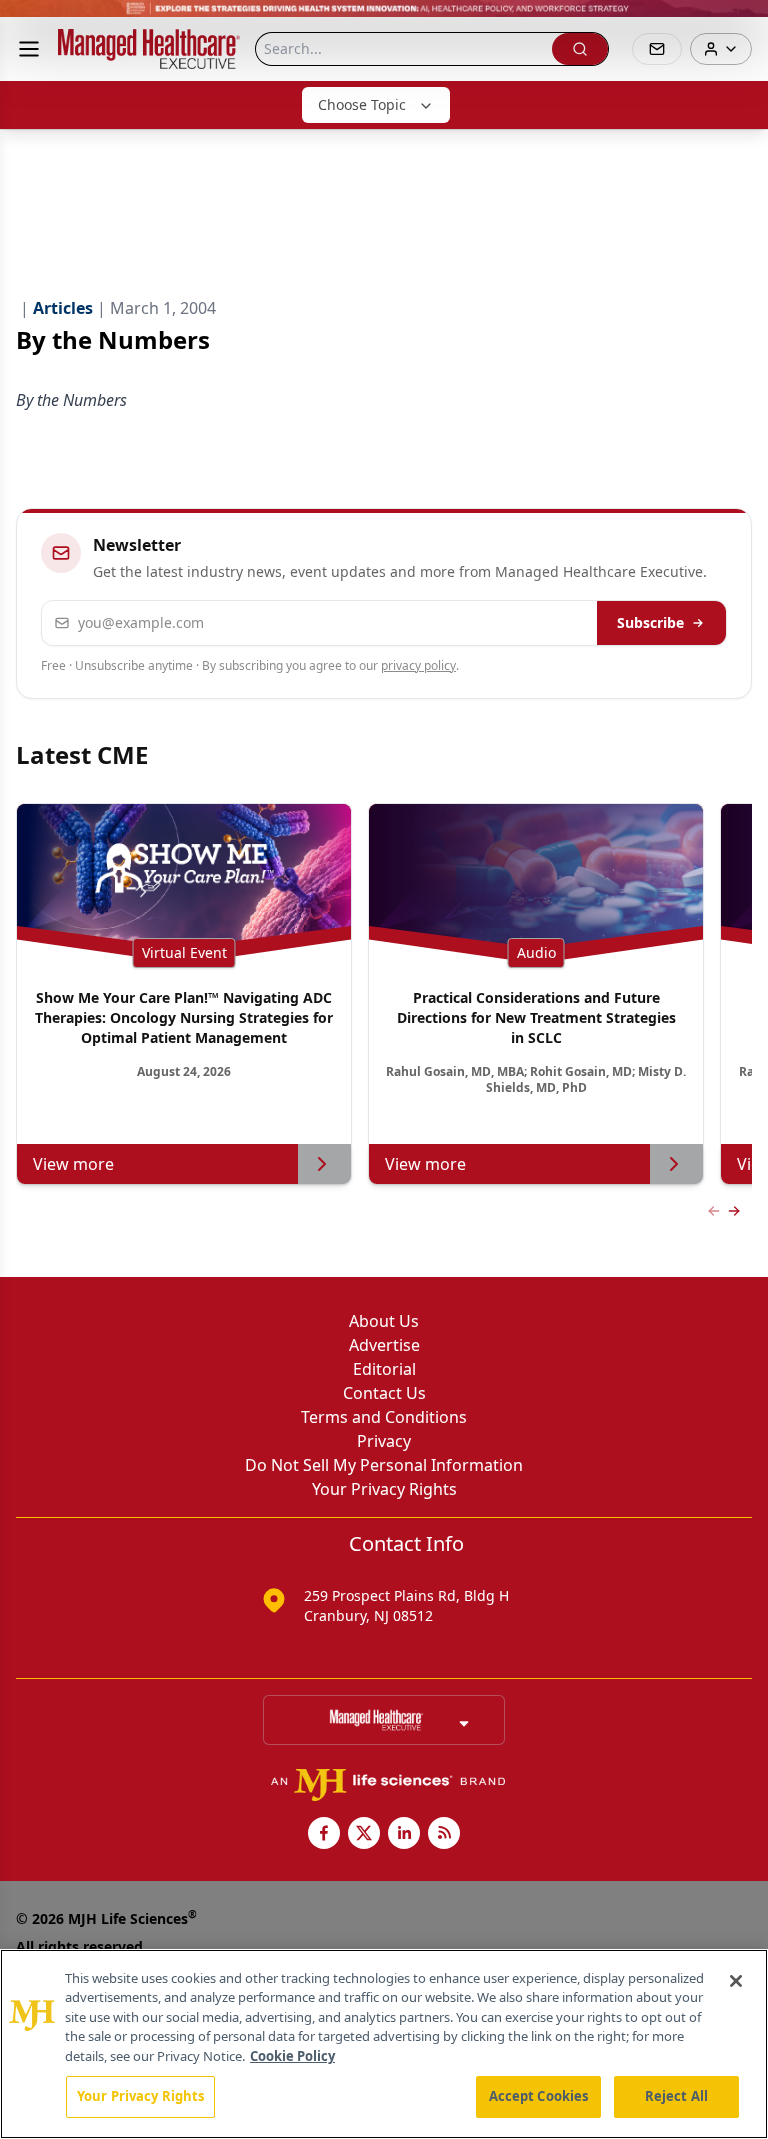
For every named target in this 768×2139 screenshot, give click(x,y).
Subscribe (650, 622)
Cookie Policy (292, 2056)
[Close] (736, 1981)
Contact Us (384, 1393)
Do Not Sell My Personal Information (384, 1465)
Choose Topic (362, 104)
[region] (384, 2044)
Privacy (384, 1441)
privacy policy (418, 665)
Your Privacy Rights (384, 1489)
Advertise (384, 1345)
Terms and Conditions (384, 1417)
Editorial (384, 1369)
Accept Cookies (539, 2096)
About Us (384, 1321)
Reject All (676, 2096)
